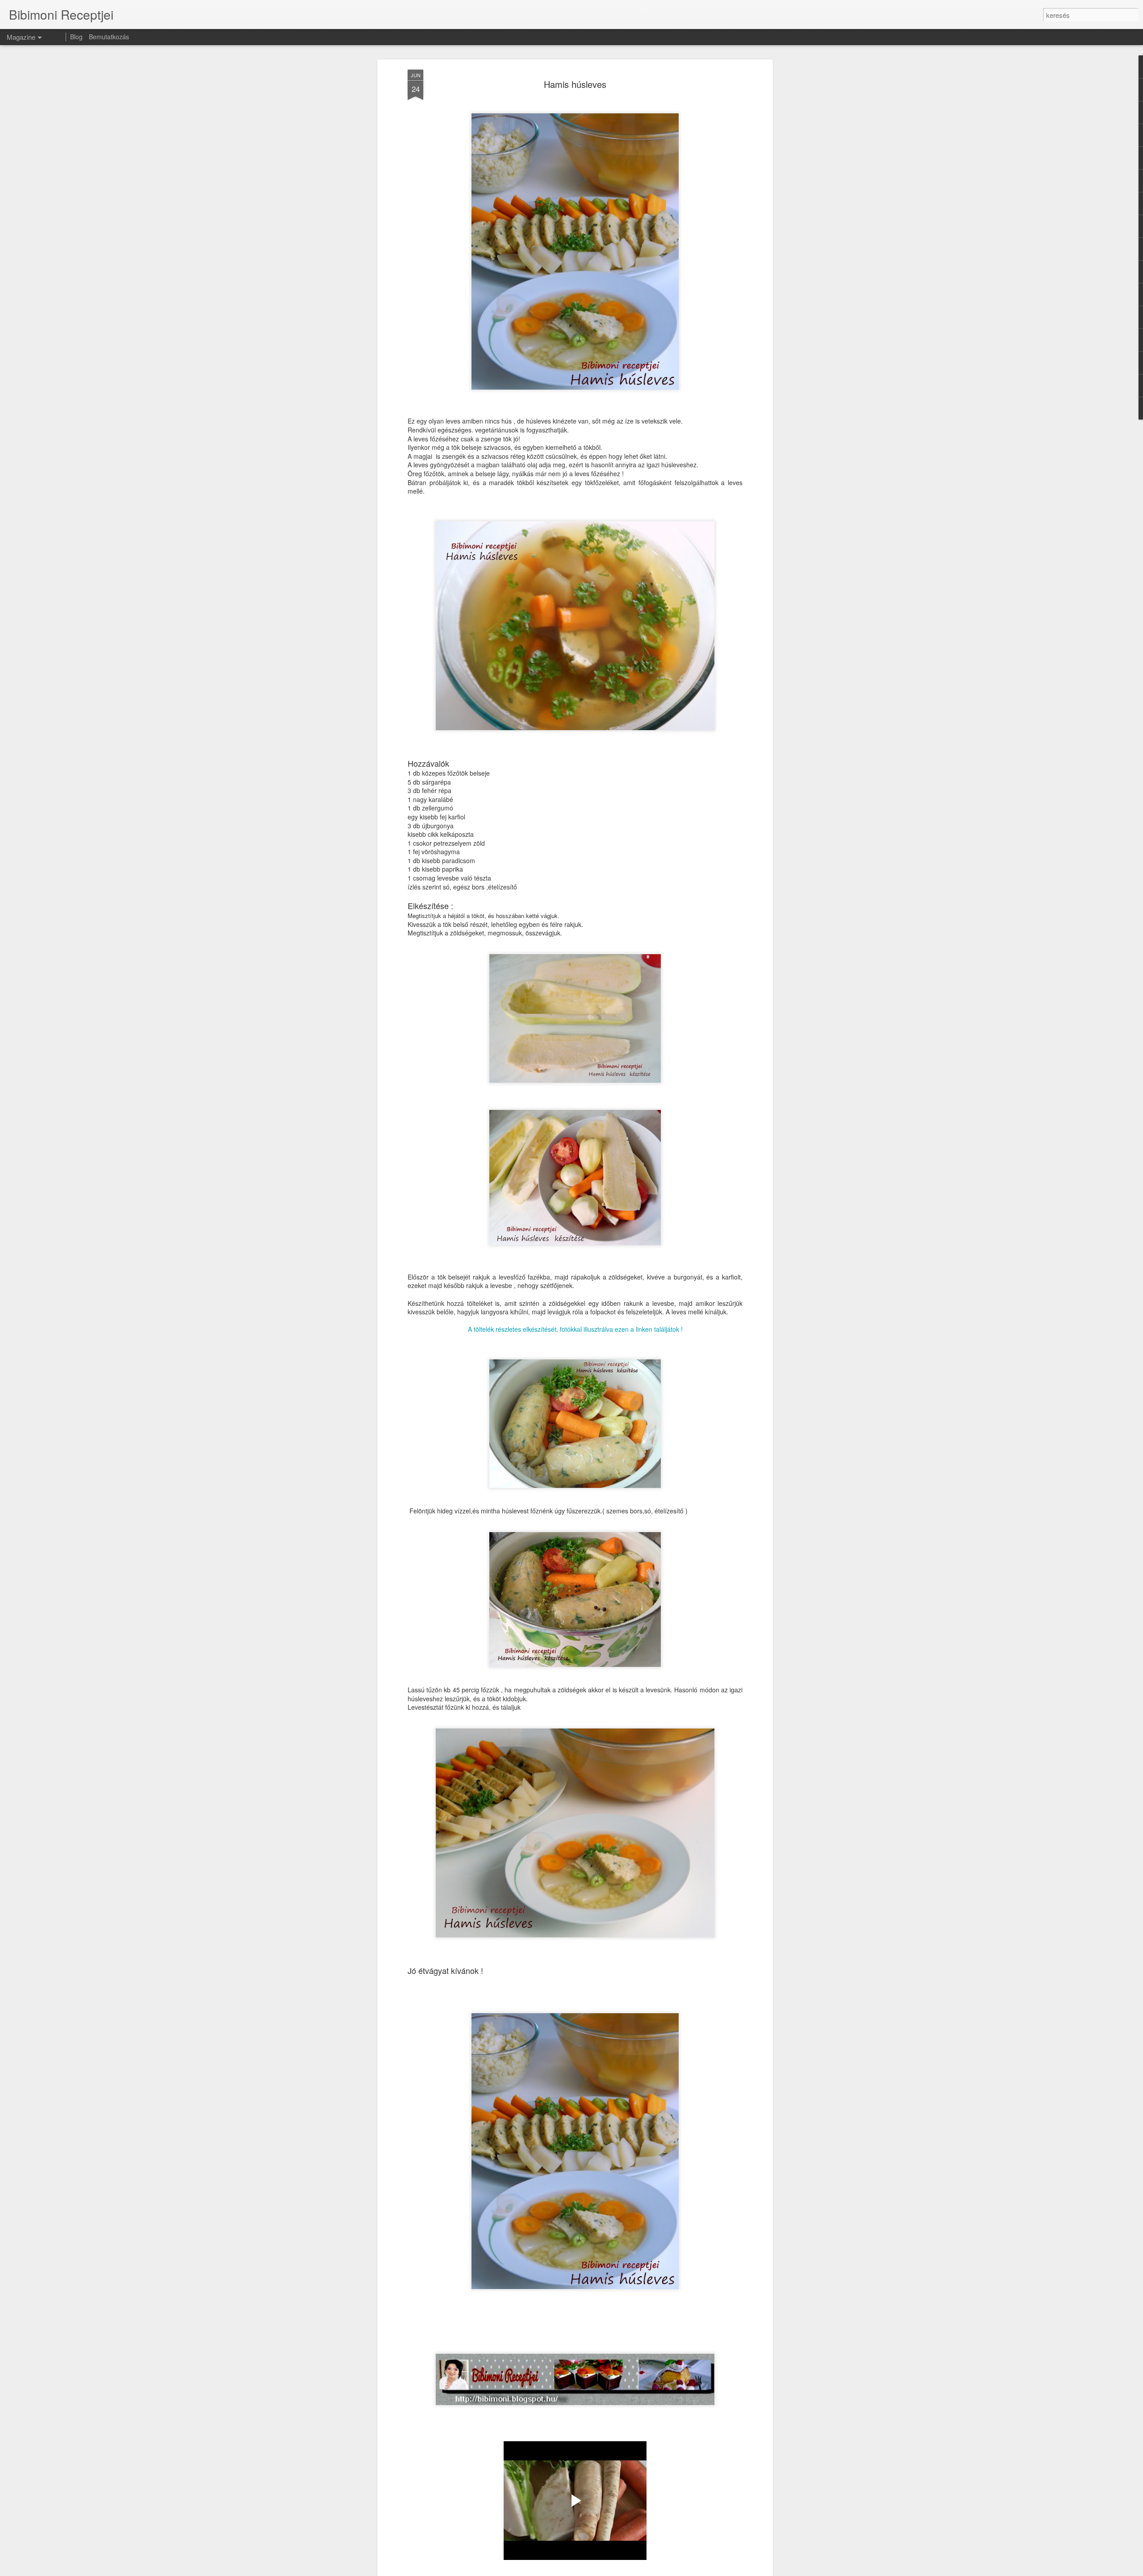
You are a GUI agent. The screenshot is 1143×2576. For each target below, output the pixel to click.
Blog (76, 37)
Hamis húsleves (575, 84)
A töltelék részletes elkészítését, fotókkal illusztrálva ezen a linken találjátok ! (575, 1329)
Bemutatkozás (109, 37)
